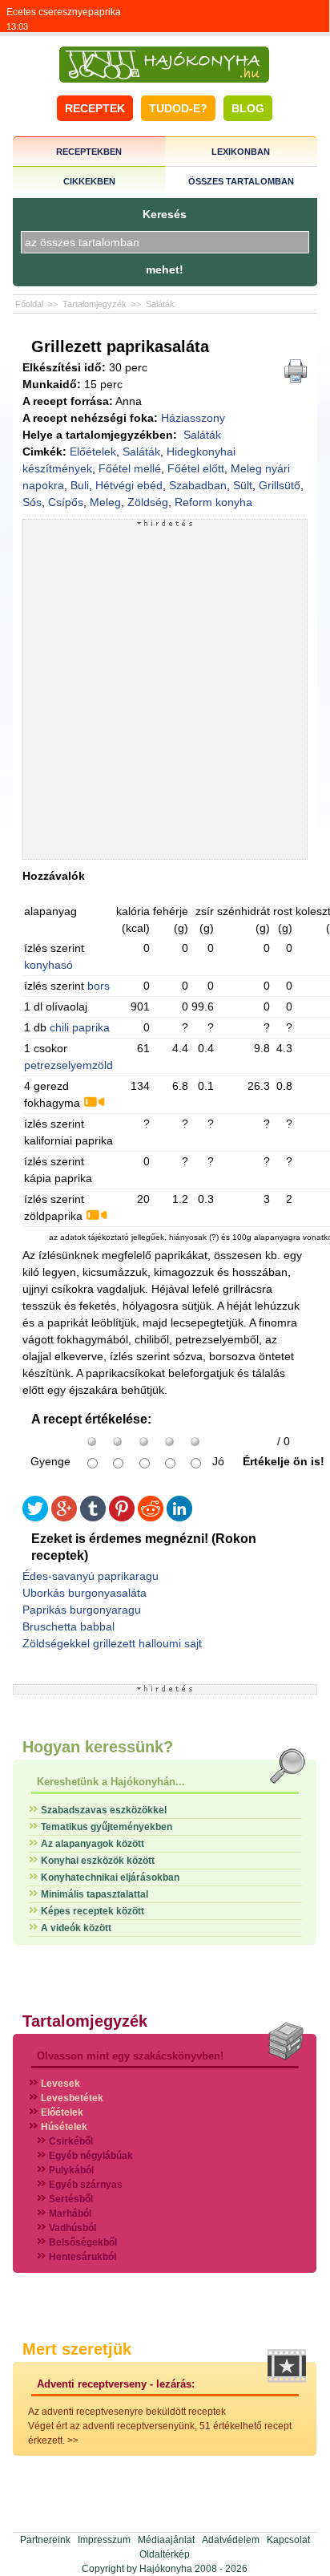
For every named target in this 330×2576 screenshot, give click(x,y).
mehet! (165, 269)
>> (73, 2440)
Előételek (93, 452)
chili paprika (80, 1027)
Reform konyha (213, 502)
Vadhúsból (72, 2228)
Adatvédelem (231, 2540)
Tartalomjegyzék (95, 304)
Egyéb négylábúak (91, 2156)
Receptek (95, 108)
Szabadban (198, 485)
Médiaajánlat (166, 2540)
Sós (32, 502)
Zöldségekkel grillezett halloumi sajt (112, 1643)
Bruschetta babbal (68, 1626)
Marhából (70, 2213)
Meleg (105, 502)
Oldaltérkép (165, 2554)
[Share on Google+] (64, 1518)
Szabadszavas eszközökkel (104, 1810)
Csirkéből (71, 2141)
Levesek (60, 2084)
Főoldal (29, 304)
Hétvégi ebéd (129, 485)
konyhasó (48, 965)
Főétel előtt (196, 468)
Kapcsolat (288, 2540)
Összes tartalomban (241, 181)
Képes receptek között (93, 1911)
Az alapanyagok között (93, 1844)
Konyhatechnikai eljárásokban (110, 1877)
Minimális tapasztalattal (95, 1894)
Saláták (160, 304)
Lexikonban (241, 152)
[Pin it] (122, 1518)
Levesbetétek (72, 2098)
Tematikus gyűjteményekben (107, 1827)
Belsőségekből (83, 2242)
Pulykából (71, 2170)
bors (99, 986)
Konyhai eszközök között (98, 1861)
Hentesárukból (82, 2257)
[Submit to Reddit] (151, 1518)
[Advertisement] (165, 693)
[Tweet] (35, 1518)
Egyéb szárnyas (86, 2185)
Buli (80, 485)
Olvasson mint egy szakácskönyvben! (130, 2056)
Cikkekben (89, 181)
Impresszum (104, 2540)
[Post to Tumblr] (93, 1518)
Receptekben (89, 152)
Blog (248, 108)
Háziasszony (193, 418)
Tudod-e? (178, 108)
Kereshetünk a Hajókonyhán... (111, 1782)
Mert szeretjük (77, 2349)
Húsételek (64, 2127)
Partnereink (45, 2540)
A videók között (76, 1928)
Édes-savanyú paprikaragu (91, 1576)
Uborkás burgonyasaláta (85, 1593)
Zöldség (148, 502)
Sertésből (71, 2199)
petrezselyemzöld (68, 1065)
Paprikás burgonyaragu (82, 1610)
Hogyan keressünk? (98, 1747)
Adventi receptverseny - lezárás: (116, 2384)
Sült (243, 485)
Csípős (66, 502)
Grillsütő (280, 485)
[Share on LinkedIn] (179, 1518)
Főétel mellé (130, 468)
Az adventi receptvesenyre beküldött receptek (127, 2412)
